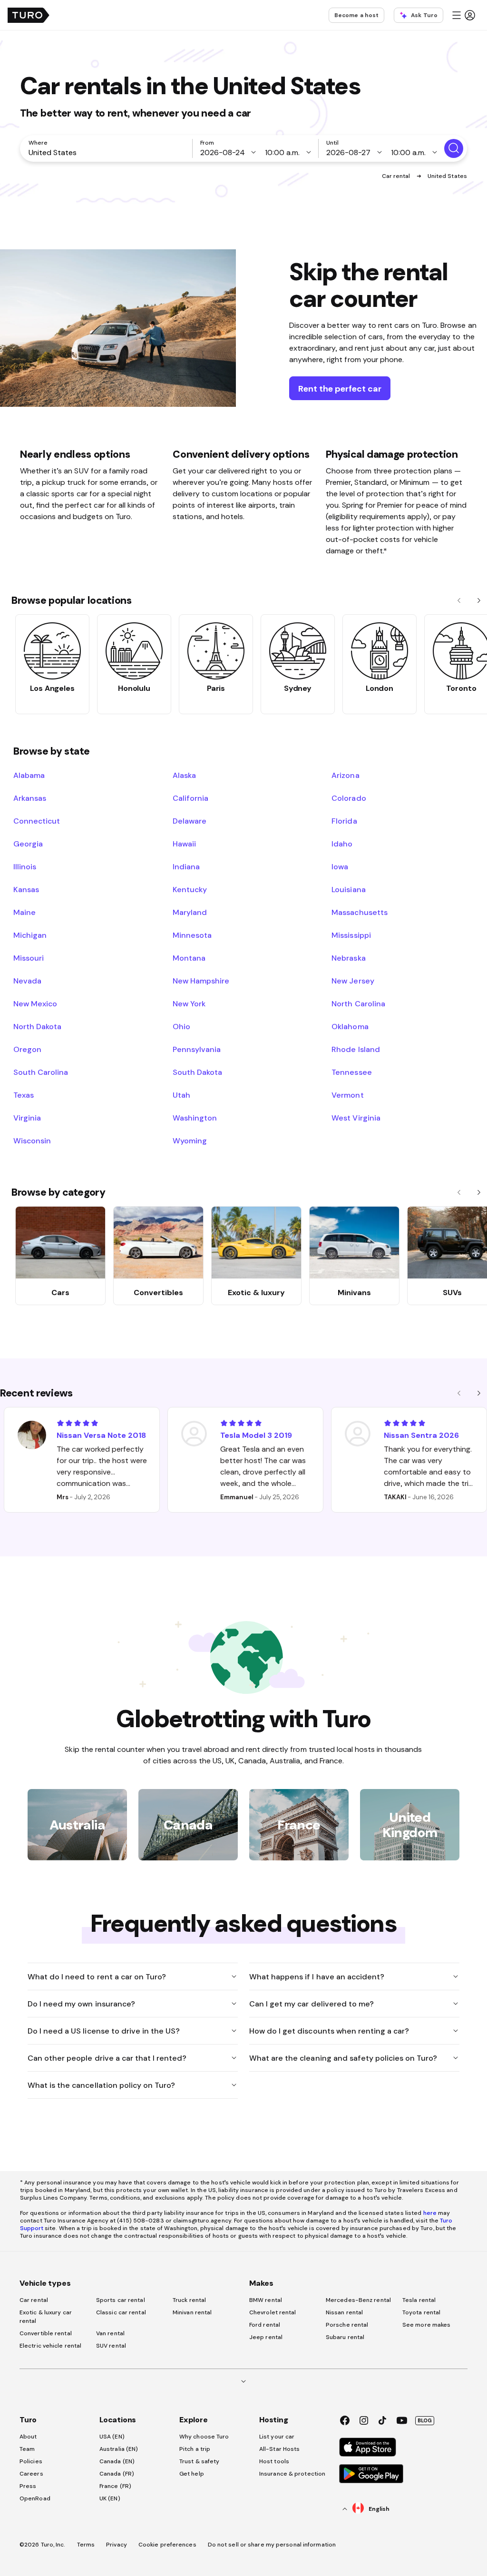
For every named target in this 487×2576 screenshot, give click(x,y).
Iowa (340, 866)
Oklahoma (350, 1026)
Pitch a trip (195, 2449)
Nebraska (348, 958)
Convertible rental (46, 2333)
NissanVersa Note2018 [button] (101, 1435)
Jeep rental (266, 2337)
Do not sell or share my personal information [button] (272, 2545)
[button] (463, 15)
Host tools (274, 2461)
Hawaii (184, 844)
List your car (277, 2437)
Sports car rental (121, 2300)
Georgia (28, 844)
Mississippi (351, 935)
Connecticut (37, 821)
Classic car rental (121, 2312)
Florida (344, 821)
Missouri (29, 958)
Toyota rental (421, 2312)
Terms (86, 2545)
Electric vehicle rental (50, 2346)
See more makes (426, 2325)
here (430, 2213)
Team (27, 2449)
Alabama (29, 775)
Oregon (27, 1049)
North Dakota (37, 1026)
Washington (195, 1118)
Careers (31, 2474)
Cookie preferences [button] (167, 2545)
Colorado (349, 798)
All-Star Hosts (279, 2449)
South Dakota (197, 1072)
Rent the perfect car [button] (340, 388)
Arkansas (30, 798)
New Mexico (35, 1003)
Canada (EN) (117, 2461)
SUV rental (111, 2346)
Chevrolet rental (273, 2312)
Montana (189, 958)
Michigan (30, 935)
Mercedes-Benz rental (358, 2300)
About (28, 2437)
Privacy (117, 2545)
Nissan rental (344, 2312)
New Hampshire (201, 981)
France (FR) (115, 2486)
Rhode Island (356, 1049)
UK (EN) (110, 2498)
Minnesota (192, 935)
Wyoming (190, 1141)
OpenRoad (35, 2498)
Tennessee (351, 1072)
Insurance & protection (292, 2474)
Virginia (27, 1118)
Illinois (25, 866)
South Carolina (41, 1072)
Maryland (190, 912)
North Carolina (358, 1003)
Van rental (110, 2333)
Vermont (347, 1095)
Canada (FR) (117, 2474)
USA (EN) (112, 2437)
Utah (181, 1095)
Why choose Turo (204, 2437)
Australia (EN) (119, 2449)
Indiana (186, 866)
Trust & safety (199, 2461)
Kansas (26, 889)
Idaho (342, 844)
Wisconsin (32, 1141)
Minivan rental (192, 2312)
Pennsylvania (197, 1049)
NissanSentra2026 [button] (421, 1435)
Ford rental (265, 2325)
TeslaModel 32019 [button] (256, 1435)
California (190, 798)
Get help (192, 2474)
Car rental (397, 176)
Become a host (356, 15)
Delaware (190, 821)
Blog (425, 2420)
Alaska (184, 775)
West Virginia (356, 1118)
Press (28, 2486)
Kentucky (190, 889)
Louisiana (348, 889)
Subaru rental (345, 2337)
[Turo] (29, 15)
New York (189, 1003)
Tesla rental (419, 2300)
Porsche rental (347, 2325)
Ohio (181, 1026)
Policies (31, 2461)
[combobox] (108, 152)
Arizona (345, 775)
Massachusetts (359, 912)
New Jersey (353, 981)
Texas (24, 1095)
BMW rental (266, 2300)
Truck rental (189, 2300)
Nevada (27, 981)
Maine (24, 912)
